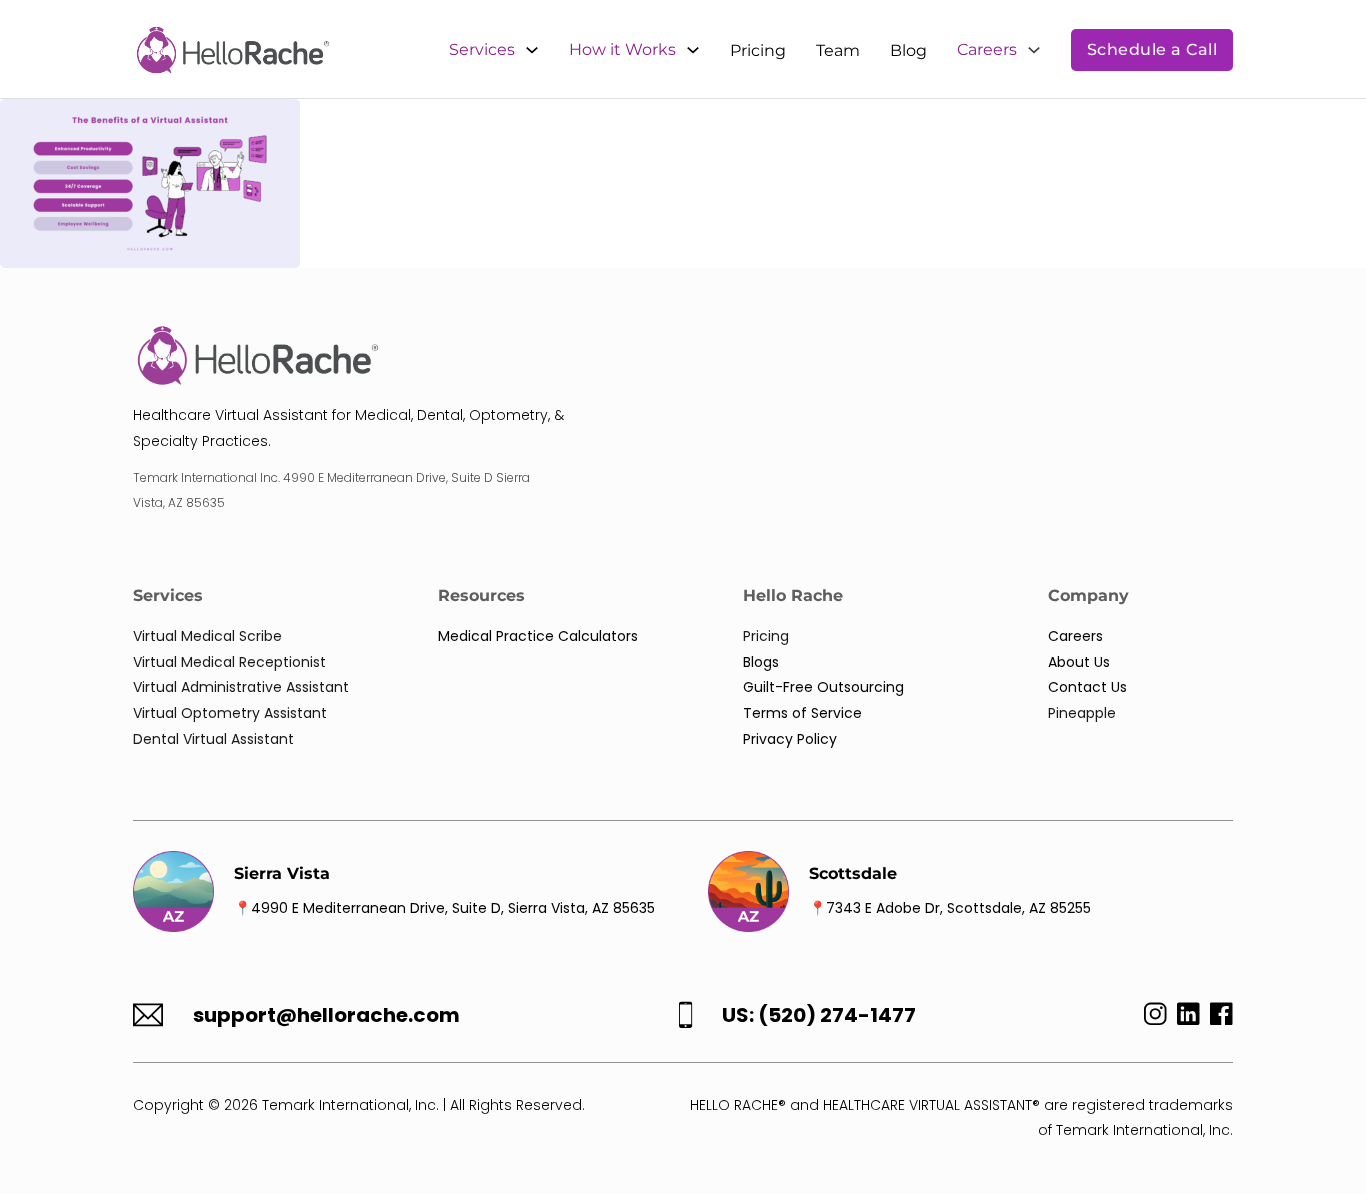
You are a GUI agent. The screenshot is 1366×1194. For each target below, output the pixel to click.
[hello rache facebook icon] (1221, 1018)
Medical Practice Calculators (538, 636)
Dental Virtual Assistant (213, 739)
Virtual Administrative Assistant (241, 687)
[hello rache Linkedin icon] (1188, 1018)
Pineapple (1082, 713)
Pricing (758, 50)
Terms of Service (802, 713)
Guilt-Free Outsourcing (823, 687)
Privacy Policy (790, 739)
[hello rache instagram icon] (1150, 1018)
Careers (987, 49)
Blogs (761, 662)
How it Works (622, 49)
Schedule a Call (1152, 49)
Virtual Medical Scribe (207, 636)
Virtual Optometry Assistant (230, 713)
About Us (1079, 662)
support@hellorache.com (326, 1016)
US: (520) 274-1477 (819, 1016)
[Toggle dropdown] (532, 50)
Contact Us (1087, 687)
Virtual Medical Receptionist (229, 662)
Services (482, 49)
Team (838, 50)
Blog (908, 50)
